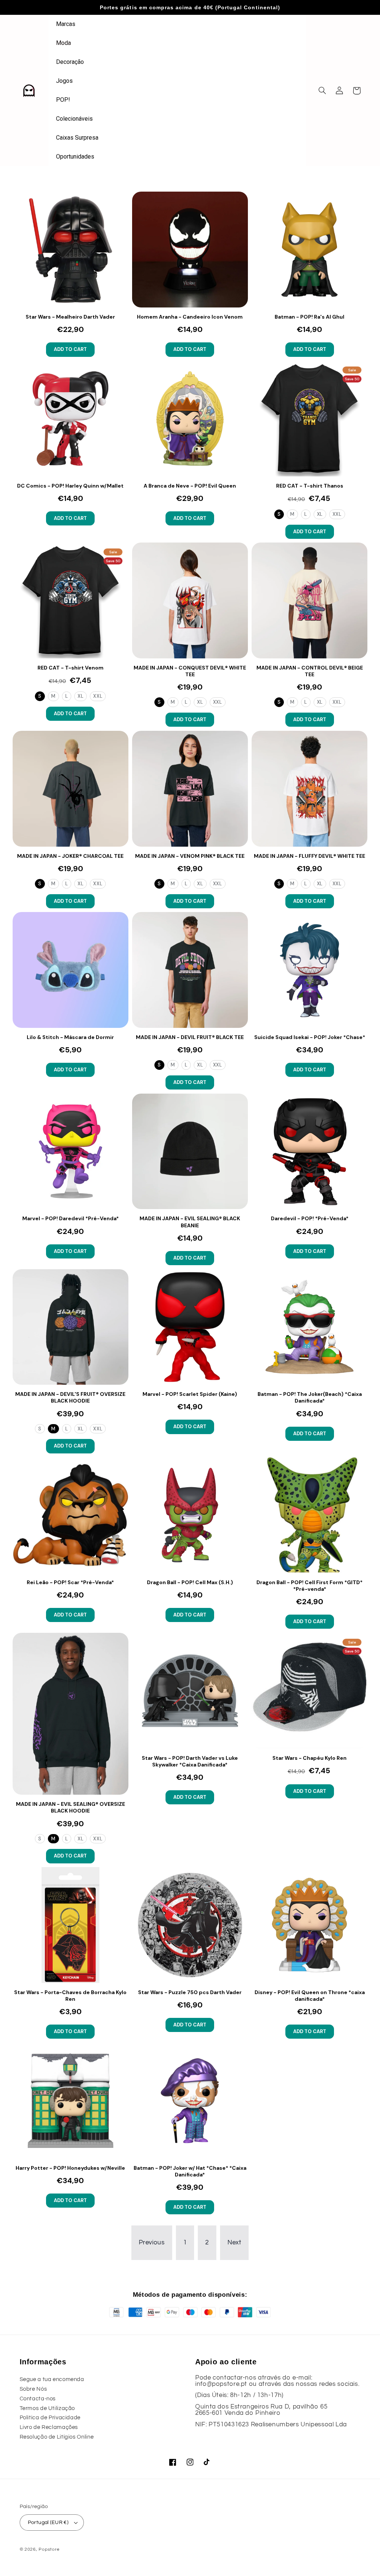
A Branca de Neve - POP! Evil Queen (190, 486)
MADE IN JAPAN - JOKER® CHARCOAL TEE (70, 856)
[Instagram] (190, 2462)
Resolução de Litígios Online (57, 2437)
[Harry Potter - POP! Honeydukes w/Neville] (71, 2101)
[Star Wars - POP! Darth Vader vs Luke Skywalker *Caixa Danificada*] (190, 1691)
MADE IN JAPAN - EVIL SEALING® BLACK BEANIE (190, 1222)
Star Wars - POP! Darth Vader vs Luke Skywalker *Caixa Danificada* (190, 1761)
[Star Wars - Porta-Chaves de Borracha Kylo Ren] (71, 1925)
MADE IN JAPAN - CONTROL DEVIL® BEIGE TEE (310, 671)
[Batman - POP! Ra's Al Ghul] (309, 250)
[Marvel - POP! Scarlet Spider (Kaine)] (190, 1327)
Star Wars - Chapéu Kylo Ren (309, 1758)
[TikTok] (207, 2462)
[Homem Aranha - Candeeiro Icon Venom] (190, 250)
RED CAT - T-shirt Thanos (310, 486)
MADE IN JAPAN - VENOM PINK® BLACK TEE (190, 856)
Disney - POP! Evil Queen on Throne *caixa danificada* (310, 1996)
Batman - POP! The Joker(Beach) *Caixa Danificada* (310, 1397)
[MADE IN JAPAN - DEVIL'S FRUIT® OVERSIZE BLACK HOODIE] (71, 1327)
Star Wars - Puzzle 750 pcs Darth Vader (190, 1992)
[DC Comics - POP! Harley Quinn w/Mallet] (71, 419)
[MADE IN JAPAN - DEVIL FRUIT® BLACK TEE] (190, 970)
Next (235, 2243)
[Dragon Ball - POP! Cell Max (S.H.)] (190, 1515)
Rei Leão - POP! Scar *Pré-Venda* (70, 1582)
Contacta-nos (38, 2399)
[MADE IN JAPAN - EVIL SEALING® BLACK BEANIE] (190, 1152)
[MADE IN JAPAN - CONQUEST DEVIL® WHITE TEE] (190, 600)
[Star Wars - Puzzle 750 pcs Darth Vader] (190, 1925)
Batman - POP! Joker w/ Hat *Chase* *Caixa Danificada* (190, 2171)
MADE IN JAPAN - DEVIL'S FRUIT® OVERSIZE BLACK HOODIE (70, 1397)
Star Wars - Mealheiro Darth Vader (70, 317)
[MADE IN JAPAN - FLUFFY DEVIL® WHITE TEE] (309, 789)
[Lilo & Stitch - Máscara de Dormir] (71, 970)
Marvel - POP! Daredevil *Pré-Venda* (71, 1218)
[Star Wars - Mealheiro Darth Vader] (71, 250)
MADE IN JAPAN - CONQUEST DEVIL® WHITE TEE (190, 671)
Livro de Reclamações (49, 2427)
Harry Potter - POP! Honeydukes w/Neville (70, 2168)
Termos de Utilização (47, 2408)
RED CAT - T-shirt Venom (71, 668)
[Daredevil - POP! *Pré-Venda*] (309, 1152)
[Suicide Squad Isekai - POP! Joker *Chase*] (309, 970)
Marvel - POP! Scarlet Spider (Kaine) (190, 1394)
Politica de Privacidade (50, 2418)
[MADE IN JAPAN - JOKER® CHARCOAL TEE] (71, 789)
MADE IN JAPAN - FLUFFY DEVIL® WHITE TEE (309, 856)
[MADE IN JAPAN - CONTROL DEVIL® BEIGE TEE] (309, 600)
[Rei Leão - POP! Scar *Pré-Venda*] (71, 1515)
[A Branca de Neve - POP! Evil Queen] (190, 419)
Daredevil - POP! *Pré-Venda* (310, 1218)
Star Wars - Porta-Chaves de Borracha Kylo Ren (70, 1996)
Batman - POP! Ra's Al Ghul (309, 317)
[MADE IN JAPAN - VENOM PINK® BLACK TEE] (190, 789)
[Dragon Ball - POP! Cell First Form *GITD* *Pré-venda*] (309, 1515)
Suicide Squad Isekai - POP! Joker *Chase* (310, 1037)
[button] (322, 91)
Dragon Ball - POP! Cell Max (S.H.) (190, 1582)
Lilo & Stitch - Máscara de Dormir (70, 1037)
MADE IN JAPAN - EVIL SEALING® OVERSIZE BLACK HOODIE (71, 1807)
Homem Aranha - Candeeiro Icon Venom (190, 317)
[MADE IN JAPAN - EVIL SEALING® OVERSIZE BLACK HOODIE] (71, 1714)
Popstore (49, 2549)
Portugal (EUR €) (48, 2523)
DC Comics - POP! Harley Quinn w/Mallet (70, 486)
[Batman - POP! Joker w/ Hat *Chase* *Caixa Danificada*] (190, 2101)
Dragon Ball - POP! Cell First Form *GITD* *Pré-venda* (309, 1586)
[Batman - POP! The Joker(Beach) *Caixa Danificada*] (309, 1327)
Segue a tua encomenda (52, 2379)
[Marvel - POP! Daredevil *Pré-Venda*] (71, 1152)
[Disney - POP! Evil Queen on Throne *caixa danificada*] (309, 1925)
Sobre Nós (33, 2389)
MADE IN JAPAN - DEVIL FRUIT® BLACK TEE (190, 1037)
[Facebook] (173, 2462)
